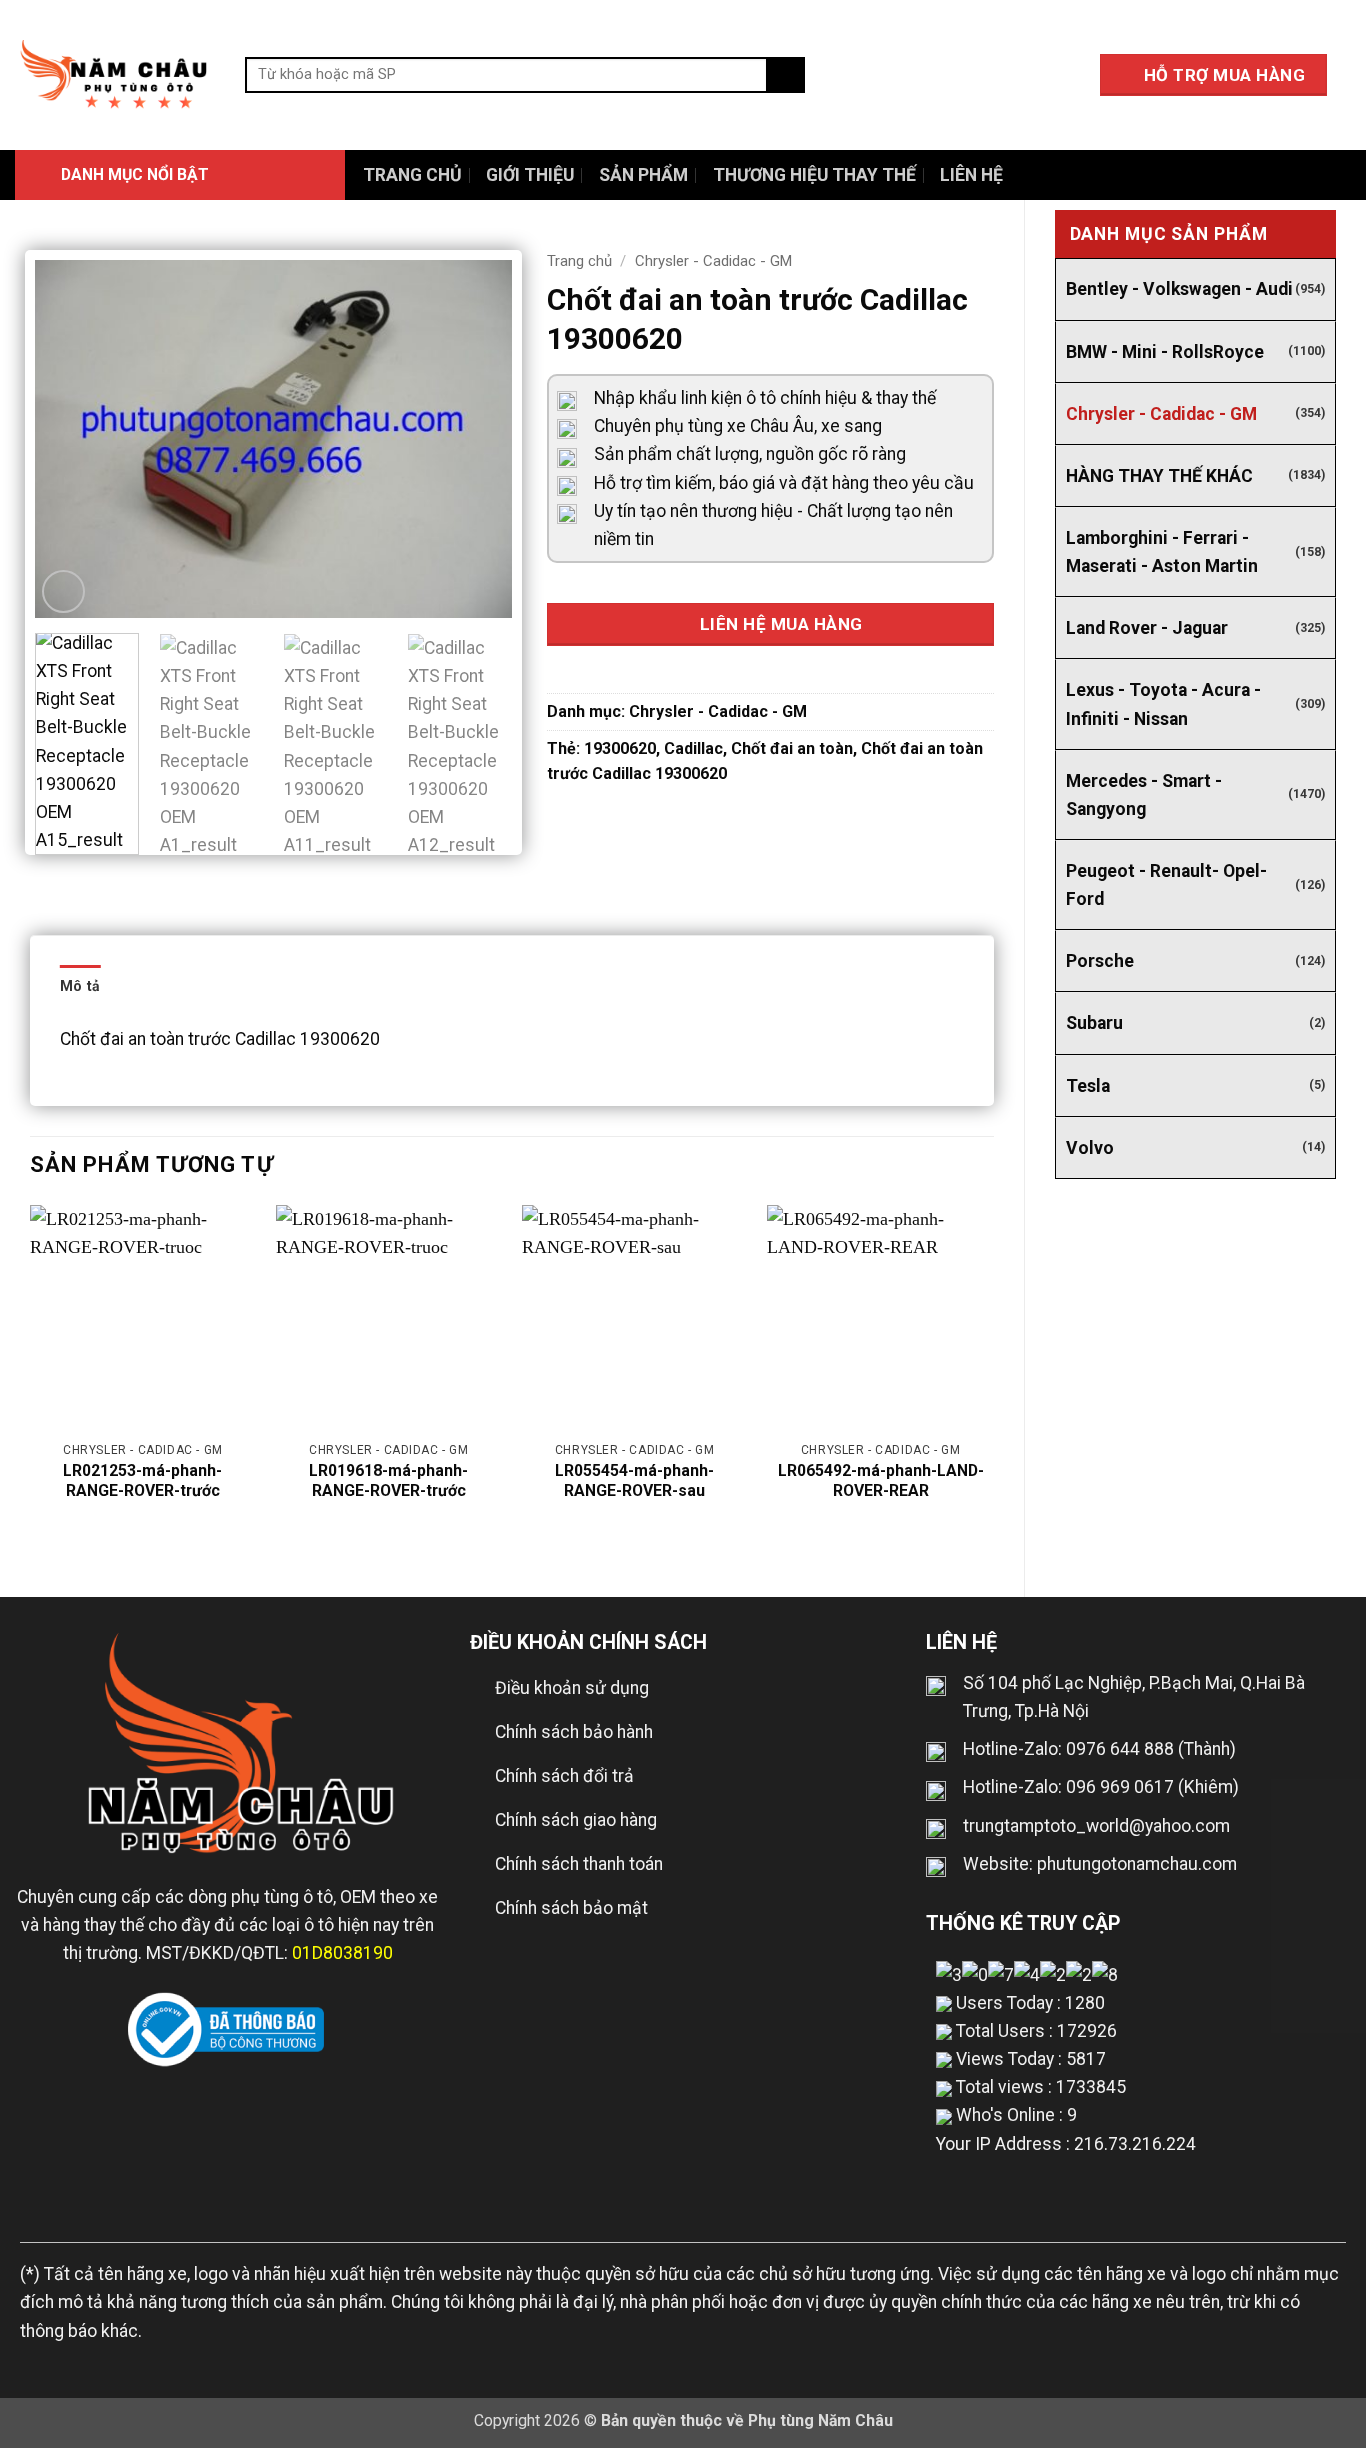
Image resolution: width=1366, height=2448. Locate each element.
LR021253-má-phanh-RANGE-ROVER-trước (142, 1481)
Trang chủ (579, 261)
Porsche (1100, 961)
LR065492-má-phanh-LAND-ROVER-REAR (880, 1481)
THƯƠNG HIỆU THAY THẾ (814, 175)
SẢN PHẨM (643, 175)
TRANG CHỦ (412, 175)
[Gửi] (786, 75)
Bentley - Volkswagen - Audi (1179, 289)
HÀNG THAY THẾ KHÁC (1159, 476)
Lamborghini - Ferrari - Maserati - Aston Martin (1162, 552)
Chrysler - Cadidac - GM (1161, 414)
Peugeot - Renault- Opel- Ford (1166, 885)
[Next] (477, 439)
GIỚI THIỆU (530, 175)
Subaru (1094, 1023)
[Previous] (70, 439)
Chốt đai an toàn (792, 748)
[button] (180, 175)
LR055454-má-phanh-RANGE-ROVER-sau (634, 1481)
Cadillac (693, 748)
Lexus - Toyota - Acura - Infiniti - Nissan (1163, 704)
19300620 (620, 748)
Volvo (1090, 1148)
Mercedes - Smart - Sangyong (1144, 795)
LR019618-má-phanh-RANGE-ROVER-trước (388, 1481)
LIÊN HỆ (971, 175)
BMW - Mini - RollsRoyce (1165, 352)
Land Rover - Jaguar (1147, 628)
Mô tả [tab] (80, 986)
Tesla (1088, 1086)
